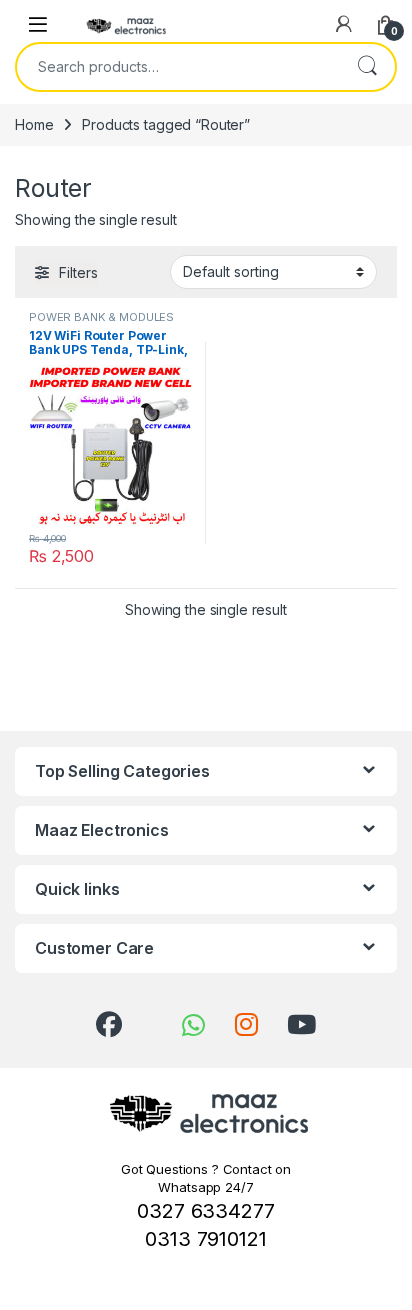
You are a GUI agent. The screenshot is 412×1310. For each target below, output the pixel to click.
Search (367, 67)
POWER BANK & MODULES (101, 317)
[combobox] (178, 67)
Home (34, 124)
